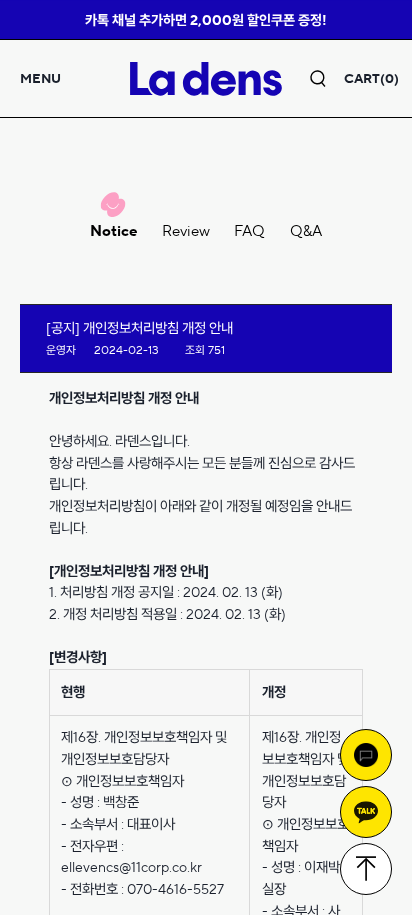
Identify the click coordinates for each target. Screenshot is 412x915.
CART (371, 78)
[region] (206, 457)
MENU (40, 78)
